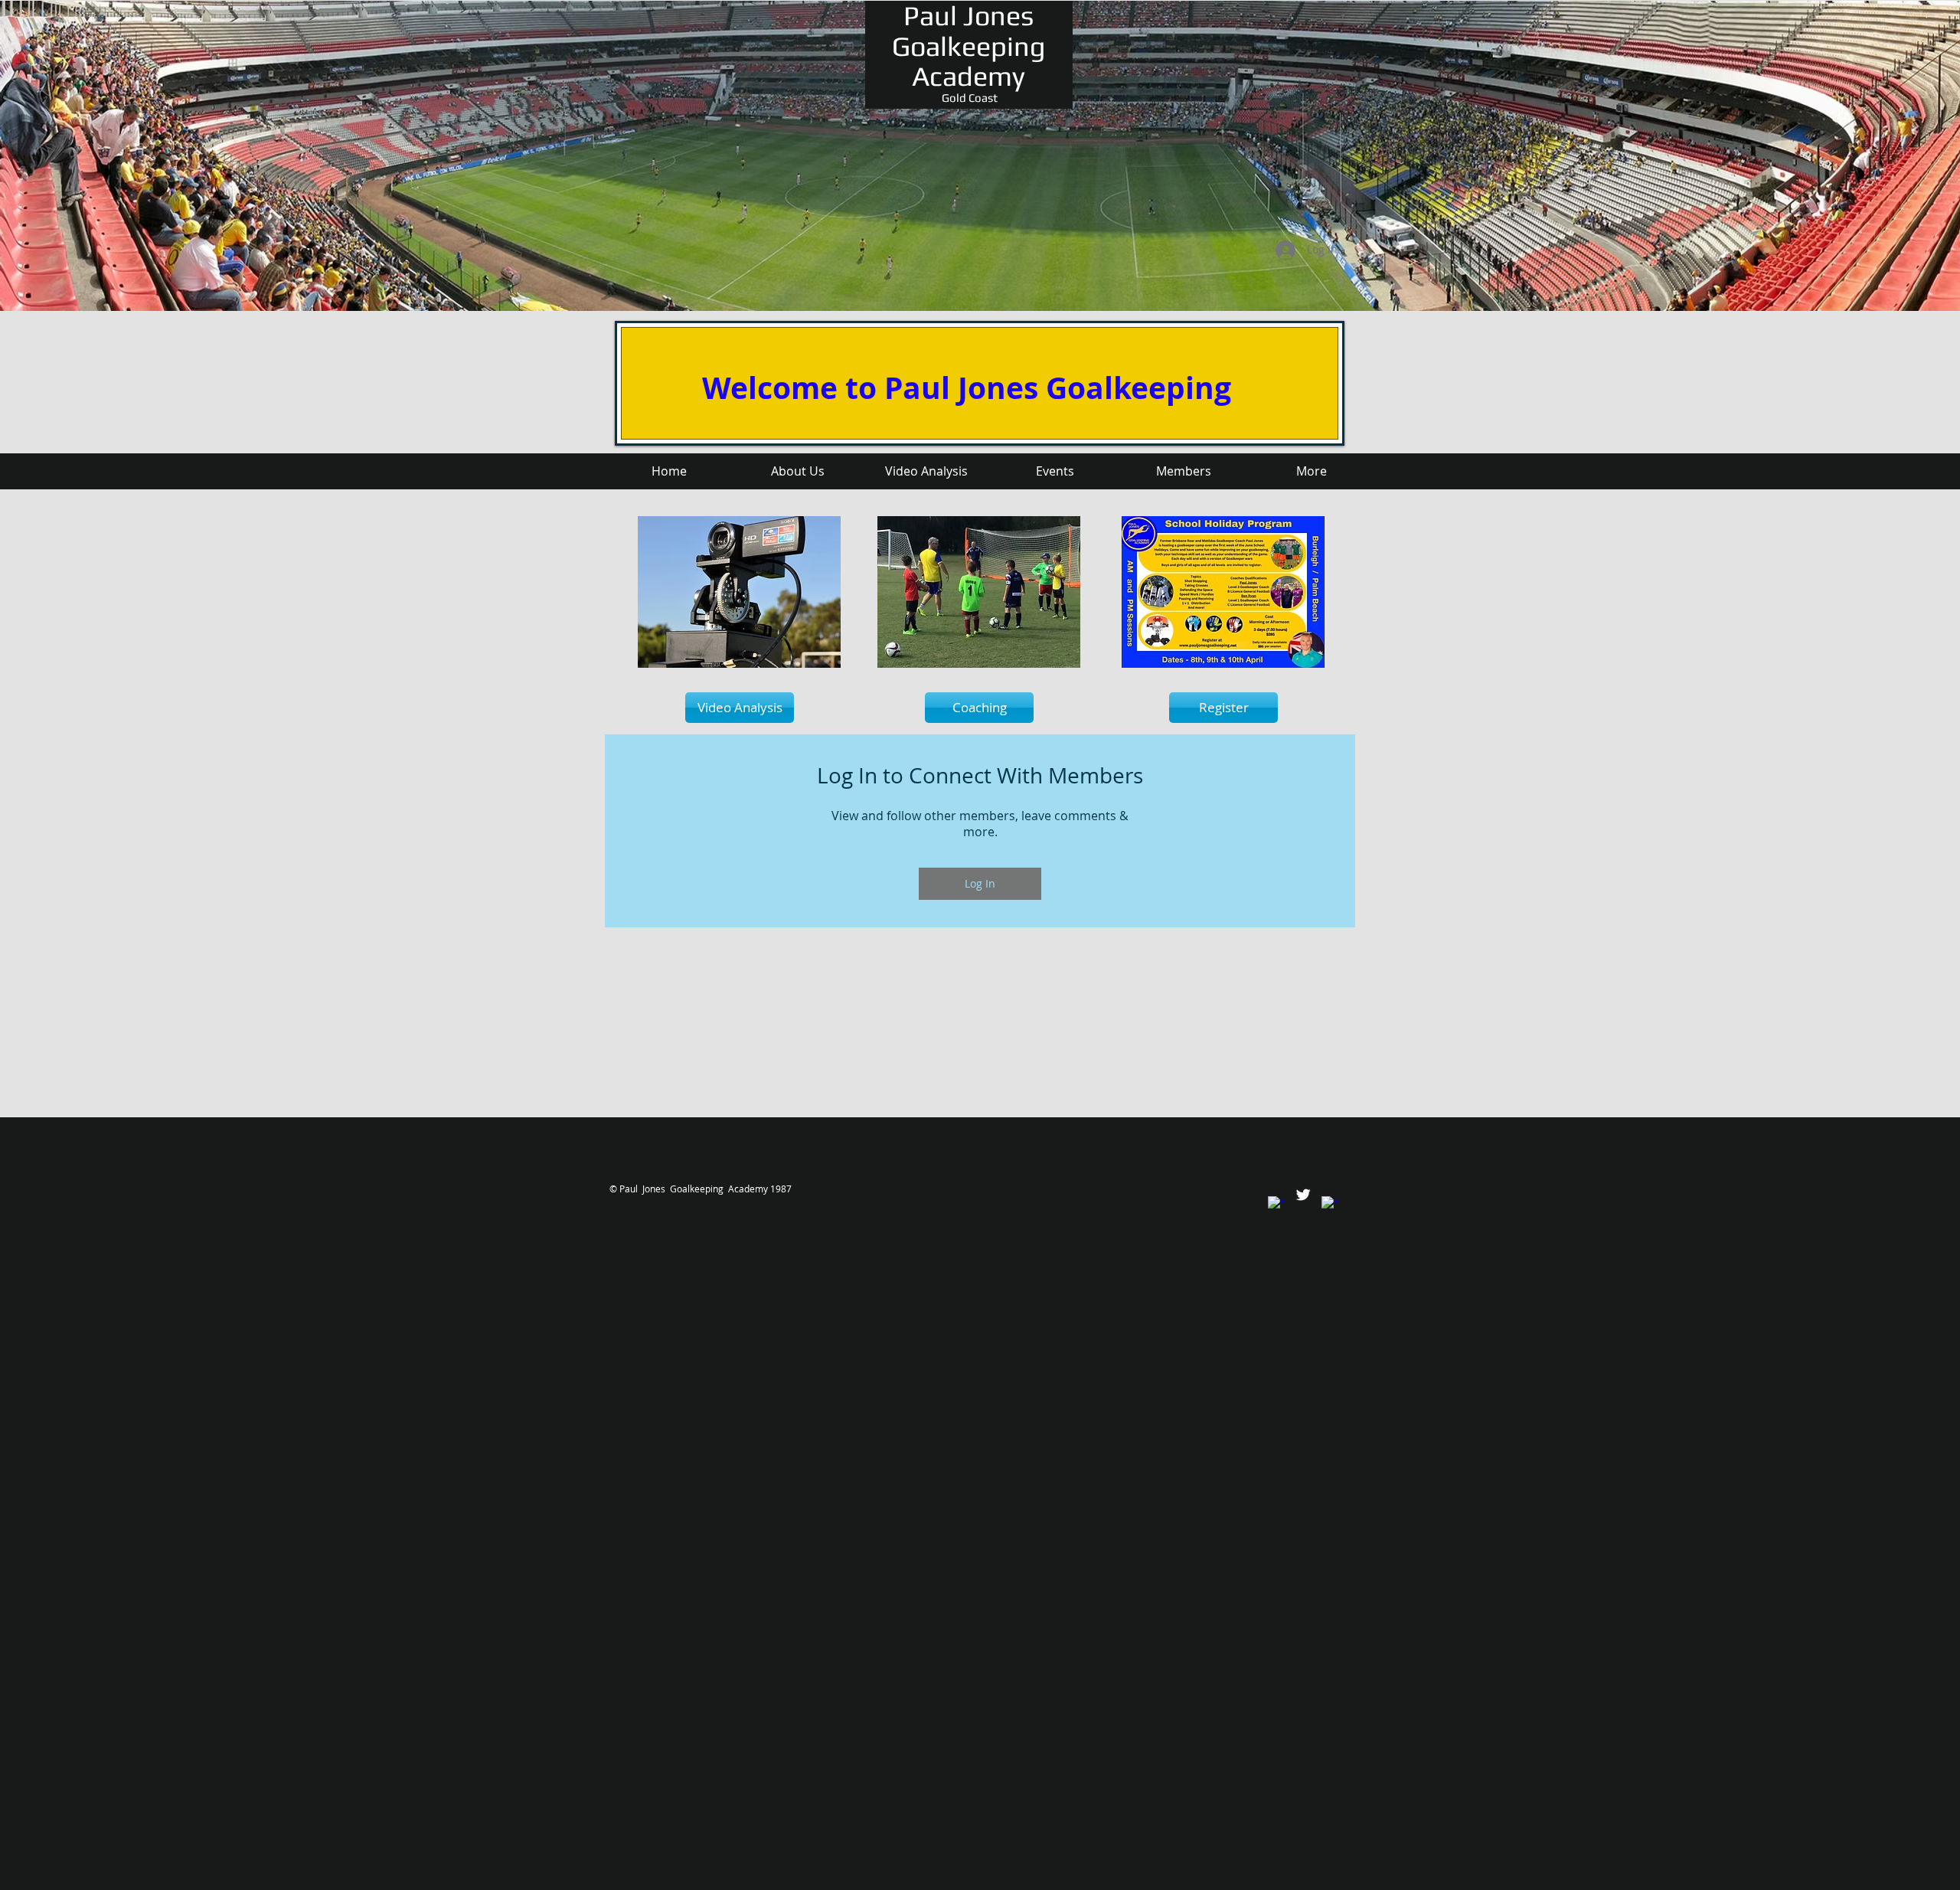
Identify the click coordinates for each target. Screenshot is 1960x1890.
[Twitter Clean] (1303, 1195)
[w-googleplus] (1330, 1205)
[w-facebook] (1276, 1205)
